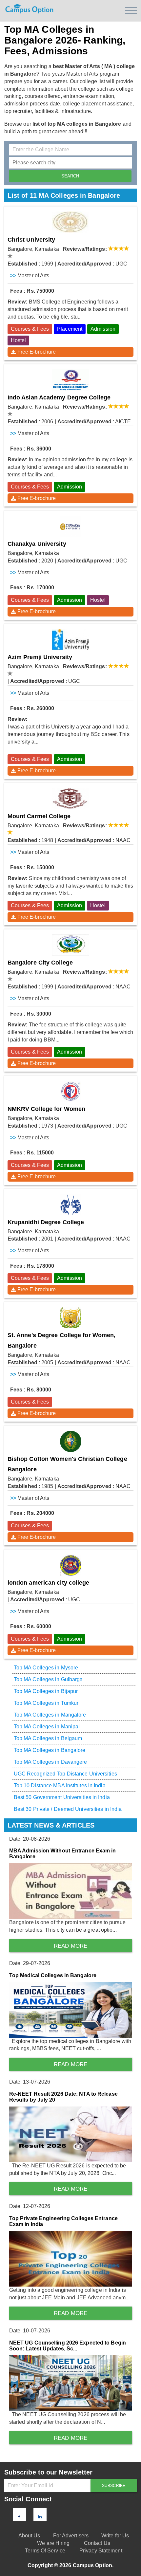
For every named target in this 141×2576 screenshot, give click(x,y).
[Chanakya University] (71, 526)
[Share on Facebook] (19, 2517)
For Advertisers (71, 2536)
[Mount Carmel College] (71, 799)
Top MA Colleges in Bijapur (46, 1691)
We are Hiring (53, 2543)
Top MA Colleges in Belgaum (48, 1738)
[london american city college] (71, 1565)
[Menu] (131, 10)
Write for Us (115, 2536)
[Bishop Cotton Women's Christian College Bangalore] (71, 1441)
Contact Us (97, 2543)
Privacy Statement (101, 2551)
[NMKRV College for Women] (71, 1091)
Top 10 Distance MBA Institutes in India (60, 1785)
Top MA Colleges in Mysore (46, 1668)
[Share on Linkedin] (40, 2517)
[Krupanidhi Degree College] (71, 1205)
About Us (29, 2536)
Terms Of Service (45, 2551)
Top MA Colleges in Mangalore (50, 1715)
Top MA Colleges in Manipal (47, 1727)
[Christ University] (71, 222)
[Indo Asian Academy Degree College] (71, 380)
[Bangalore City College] (71, 945)
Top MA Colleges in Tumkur (46, 1703)
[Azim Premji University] (71, 640)
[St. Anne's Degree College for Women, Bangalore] (71, 1318)
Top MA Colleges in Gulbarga (48, 1679)
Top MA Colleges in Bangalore (50, 1750)
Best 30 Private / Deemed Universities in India (68, 1809)
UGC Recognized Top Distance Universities (65, 1774)
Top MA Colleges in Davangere (50, 1762)
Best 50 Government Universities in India (62, 1797)
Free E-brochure (37, 352)
